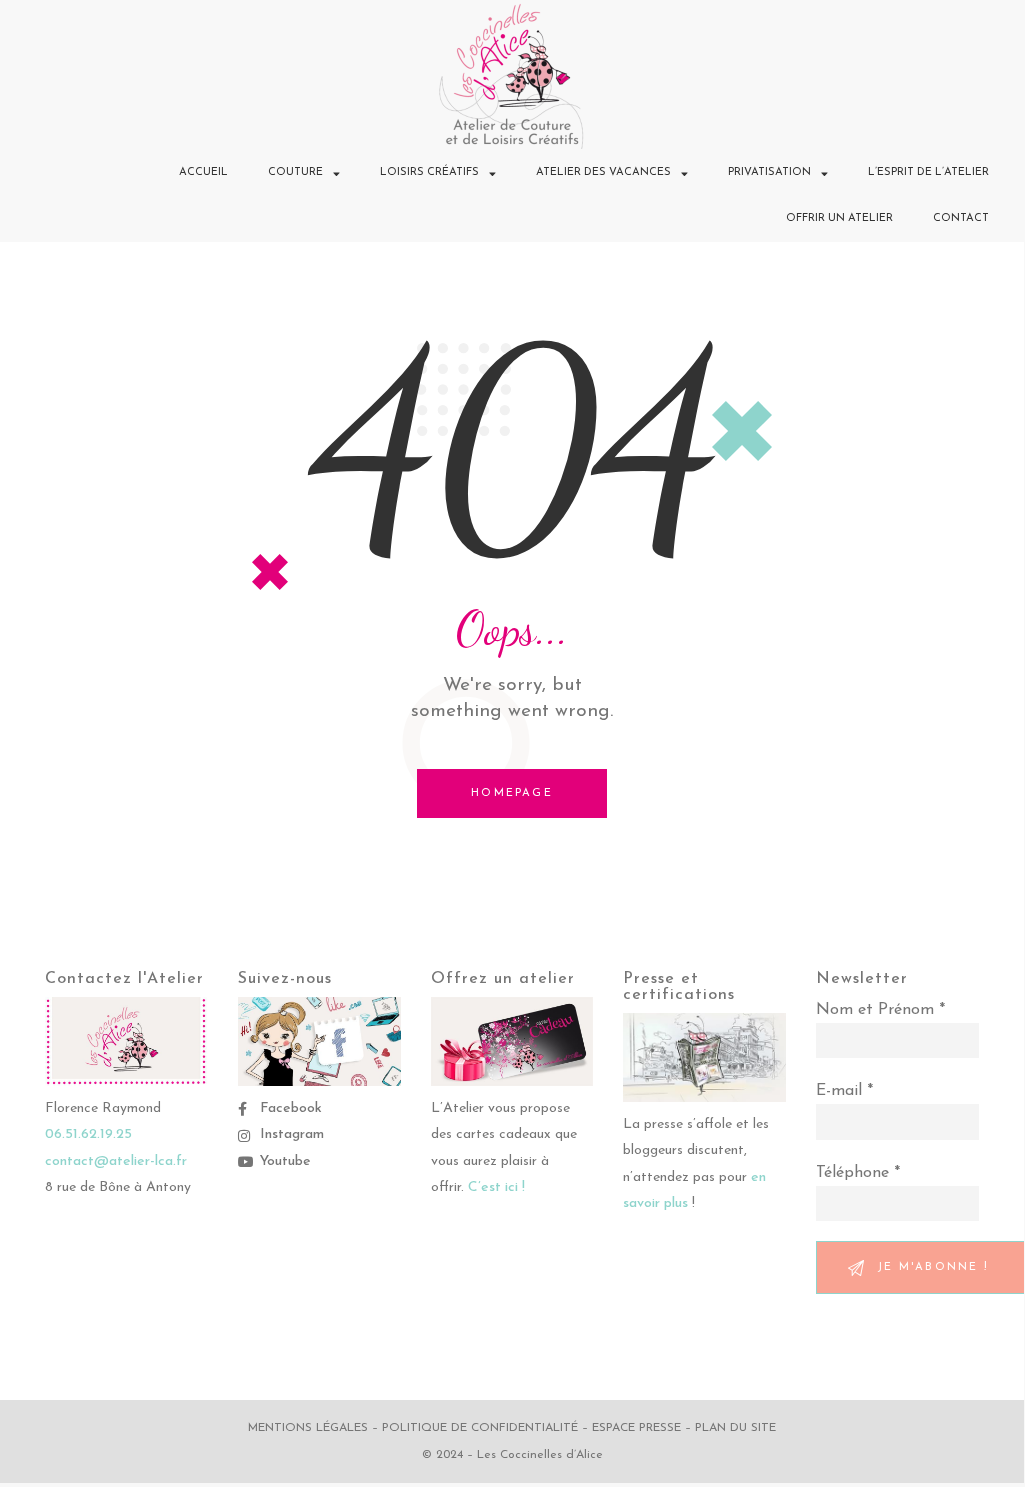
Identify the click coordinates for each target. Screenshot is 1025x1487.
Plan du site (735, 1428)
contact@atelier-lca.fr (116, 1161)
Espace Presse (636, 1428)
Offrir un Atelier (839, 218)
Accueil (203, 172)
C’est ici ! (496, 1187)
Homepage (512, 793)
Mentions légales (308, 1428)
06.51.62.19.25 (88, 1134)
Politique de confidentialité (480, 1428)
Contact (961, 218)
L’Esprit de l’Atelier (928, 172)
